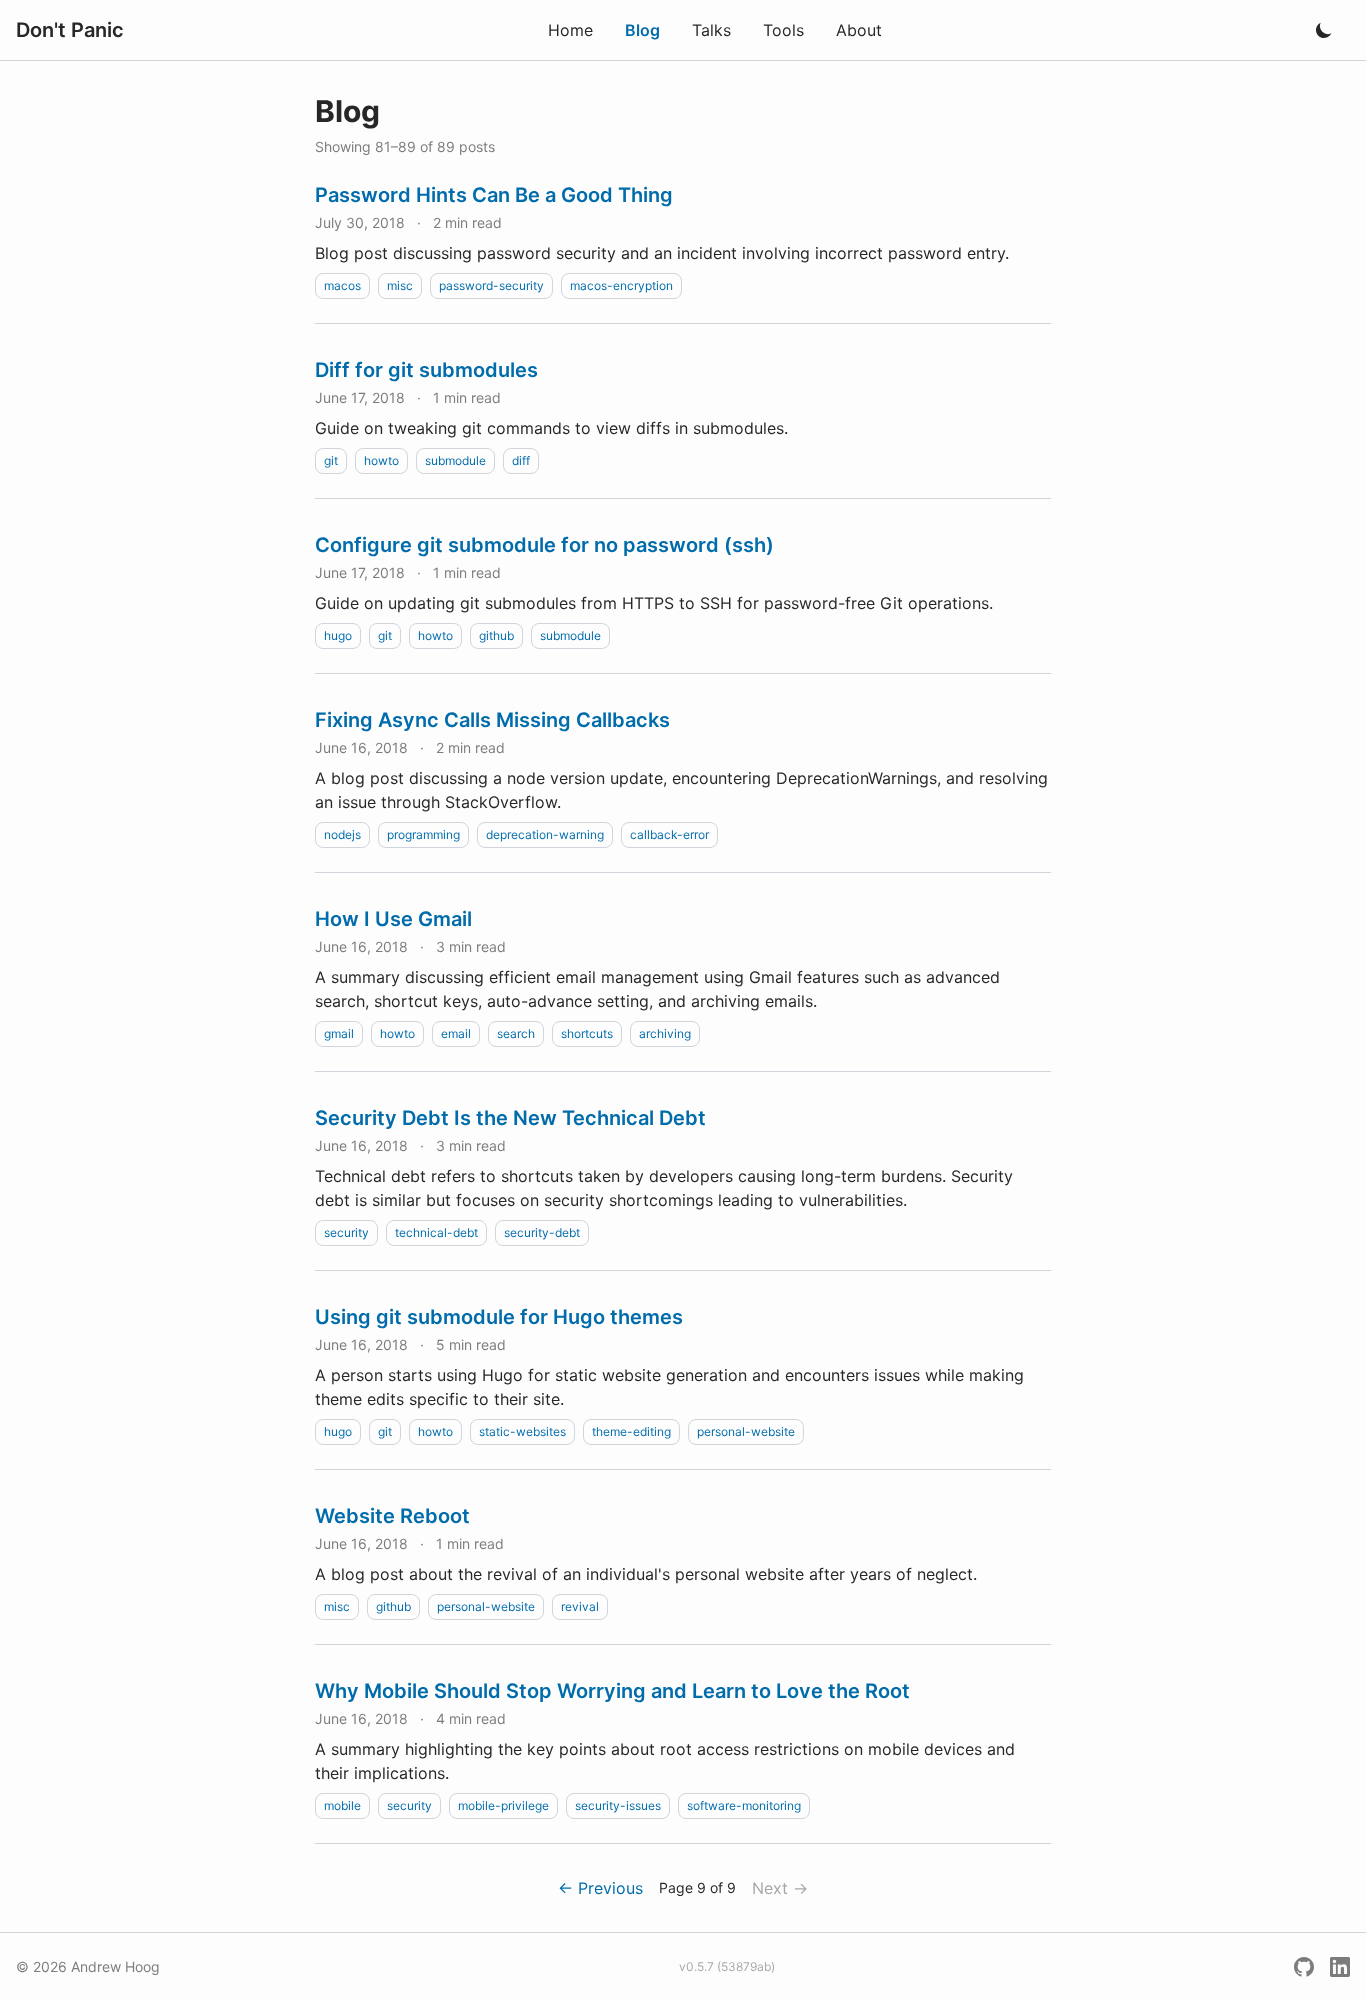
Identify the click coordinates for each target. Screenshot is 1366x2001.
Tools (783, 30)
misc (400, 285)
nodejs (342, 834)
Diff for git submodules (426, 370)
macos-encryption (621, 285)
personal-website (746, 1431)
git (331, 460)
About (859, 30)
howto (381, 460)
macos (342, 285)
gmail (339, 1033)
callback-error (669, 834)
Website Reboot (392, 1516)
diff (521, 460)
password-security (491, 285)
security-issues (618, 1805)
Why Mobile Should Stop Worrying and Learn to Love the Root (612, 1691)
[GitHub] (1304, 1967)
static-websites (522, 1431)
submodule (455, 460)
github (496, 635)
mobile (342, 1805)
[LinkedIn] (1340, 1967)
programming (423, 834)
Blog (642, 30)
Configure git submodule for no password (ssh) (544, 545)
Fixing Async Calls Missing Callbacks (492, 720)
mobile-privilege (503, 1805)
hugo (338, 635)
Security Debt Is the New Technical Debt (510, 1118)
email (456, 1033)
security (346, 1232)
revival (580, 1606)
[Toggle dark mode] (1324, 30)
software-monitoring (744, 1805)
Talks (711, 30)
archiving (665, 1033)
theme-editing (631, 1431)
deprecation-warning (545, 834)
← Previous (600, 1888)
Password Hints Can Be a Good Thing (494, 195)
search (516, 1033)
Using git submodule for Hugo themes (499, 1317)
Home (570, 30)
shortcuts (587, 1033)
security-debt (542, 1232)
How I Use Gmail (393, 919)
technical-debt (436, 1232)
